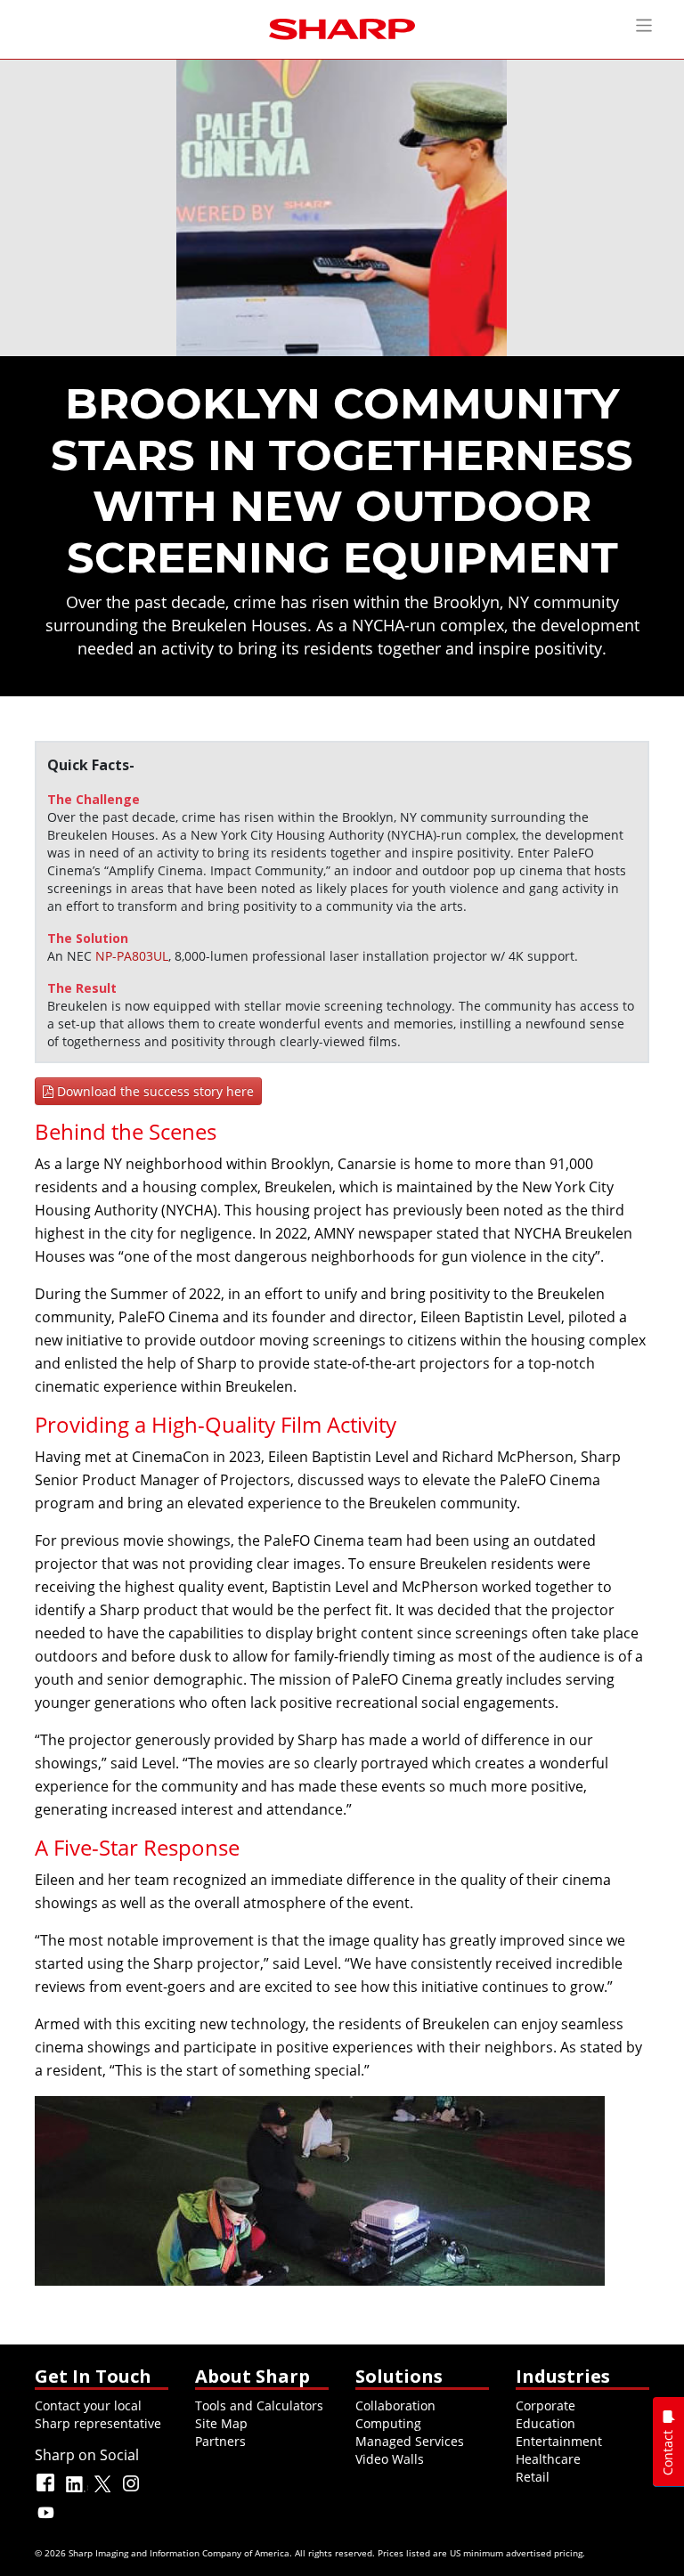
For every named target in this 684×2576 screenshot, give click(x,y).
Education (546, 2423)
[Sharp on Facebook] (47, 2491)
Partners (220, 2441)
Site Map (221, 2423)
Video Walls (390, 2459)
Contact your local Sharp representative (98, 2414)
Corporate (546, 2405)
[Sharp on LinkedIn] (76, 2491)
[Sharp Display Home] (342, 27)
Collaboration (395, 2405)
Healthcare (548, 2459)
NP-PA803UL (132, 956)
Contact (668, 2453)
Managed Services (410, 2441)
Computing (388, 2423)
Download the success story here (154, 1091)
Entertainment (559, 2441)
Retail (533, 2477)
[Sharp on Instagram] (133, 2491)
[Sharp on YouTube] (47, 2520)
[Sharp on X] (104, 2491)
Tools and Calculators (259, 2405)
